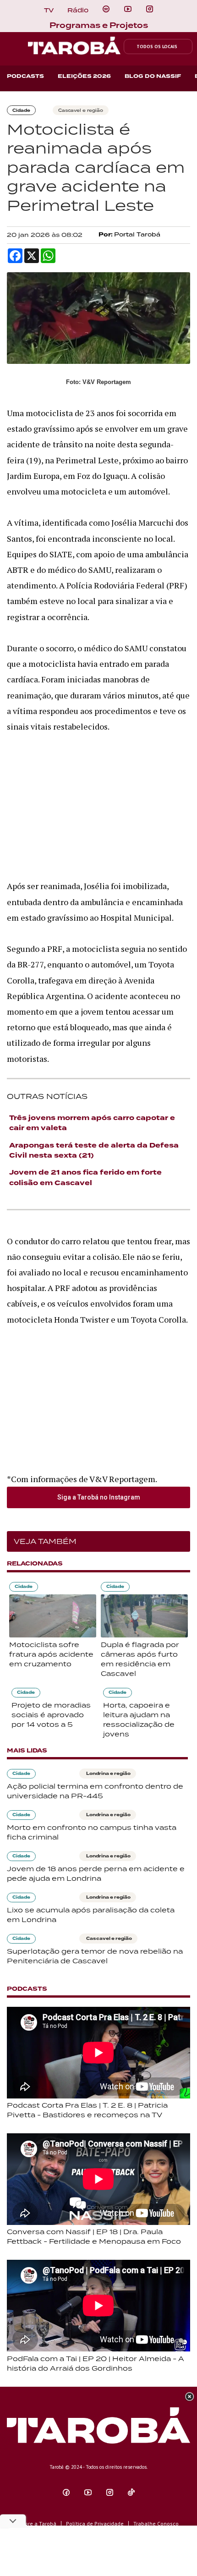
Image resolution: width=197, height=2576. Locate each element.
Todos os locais (157, 47)
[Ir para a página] (106, 9)
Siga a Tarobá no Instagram (99, 1497)
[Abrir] (128, 9)
